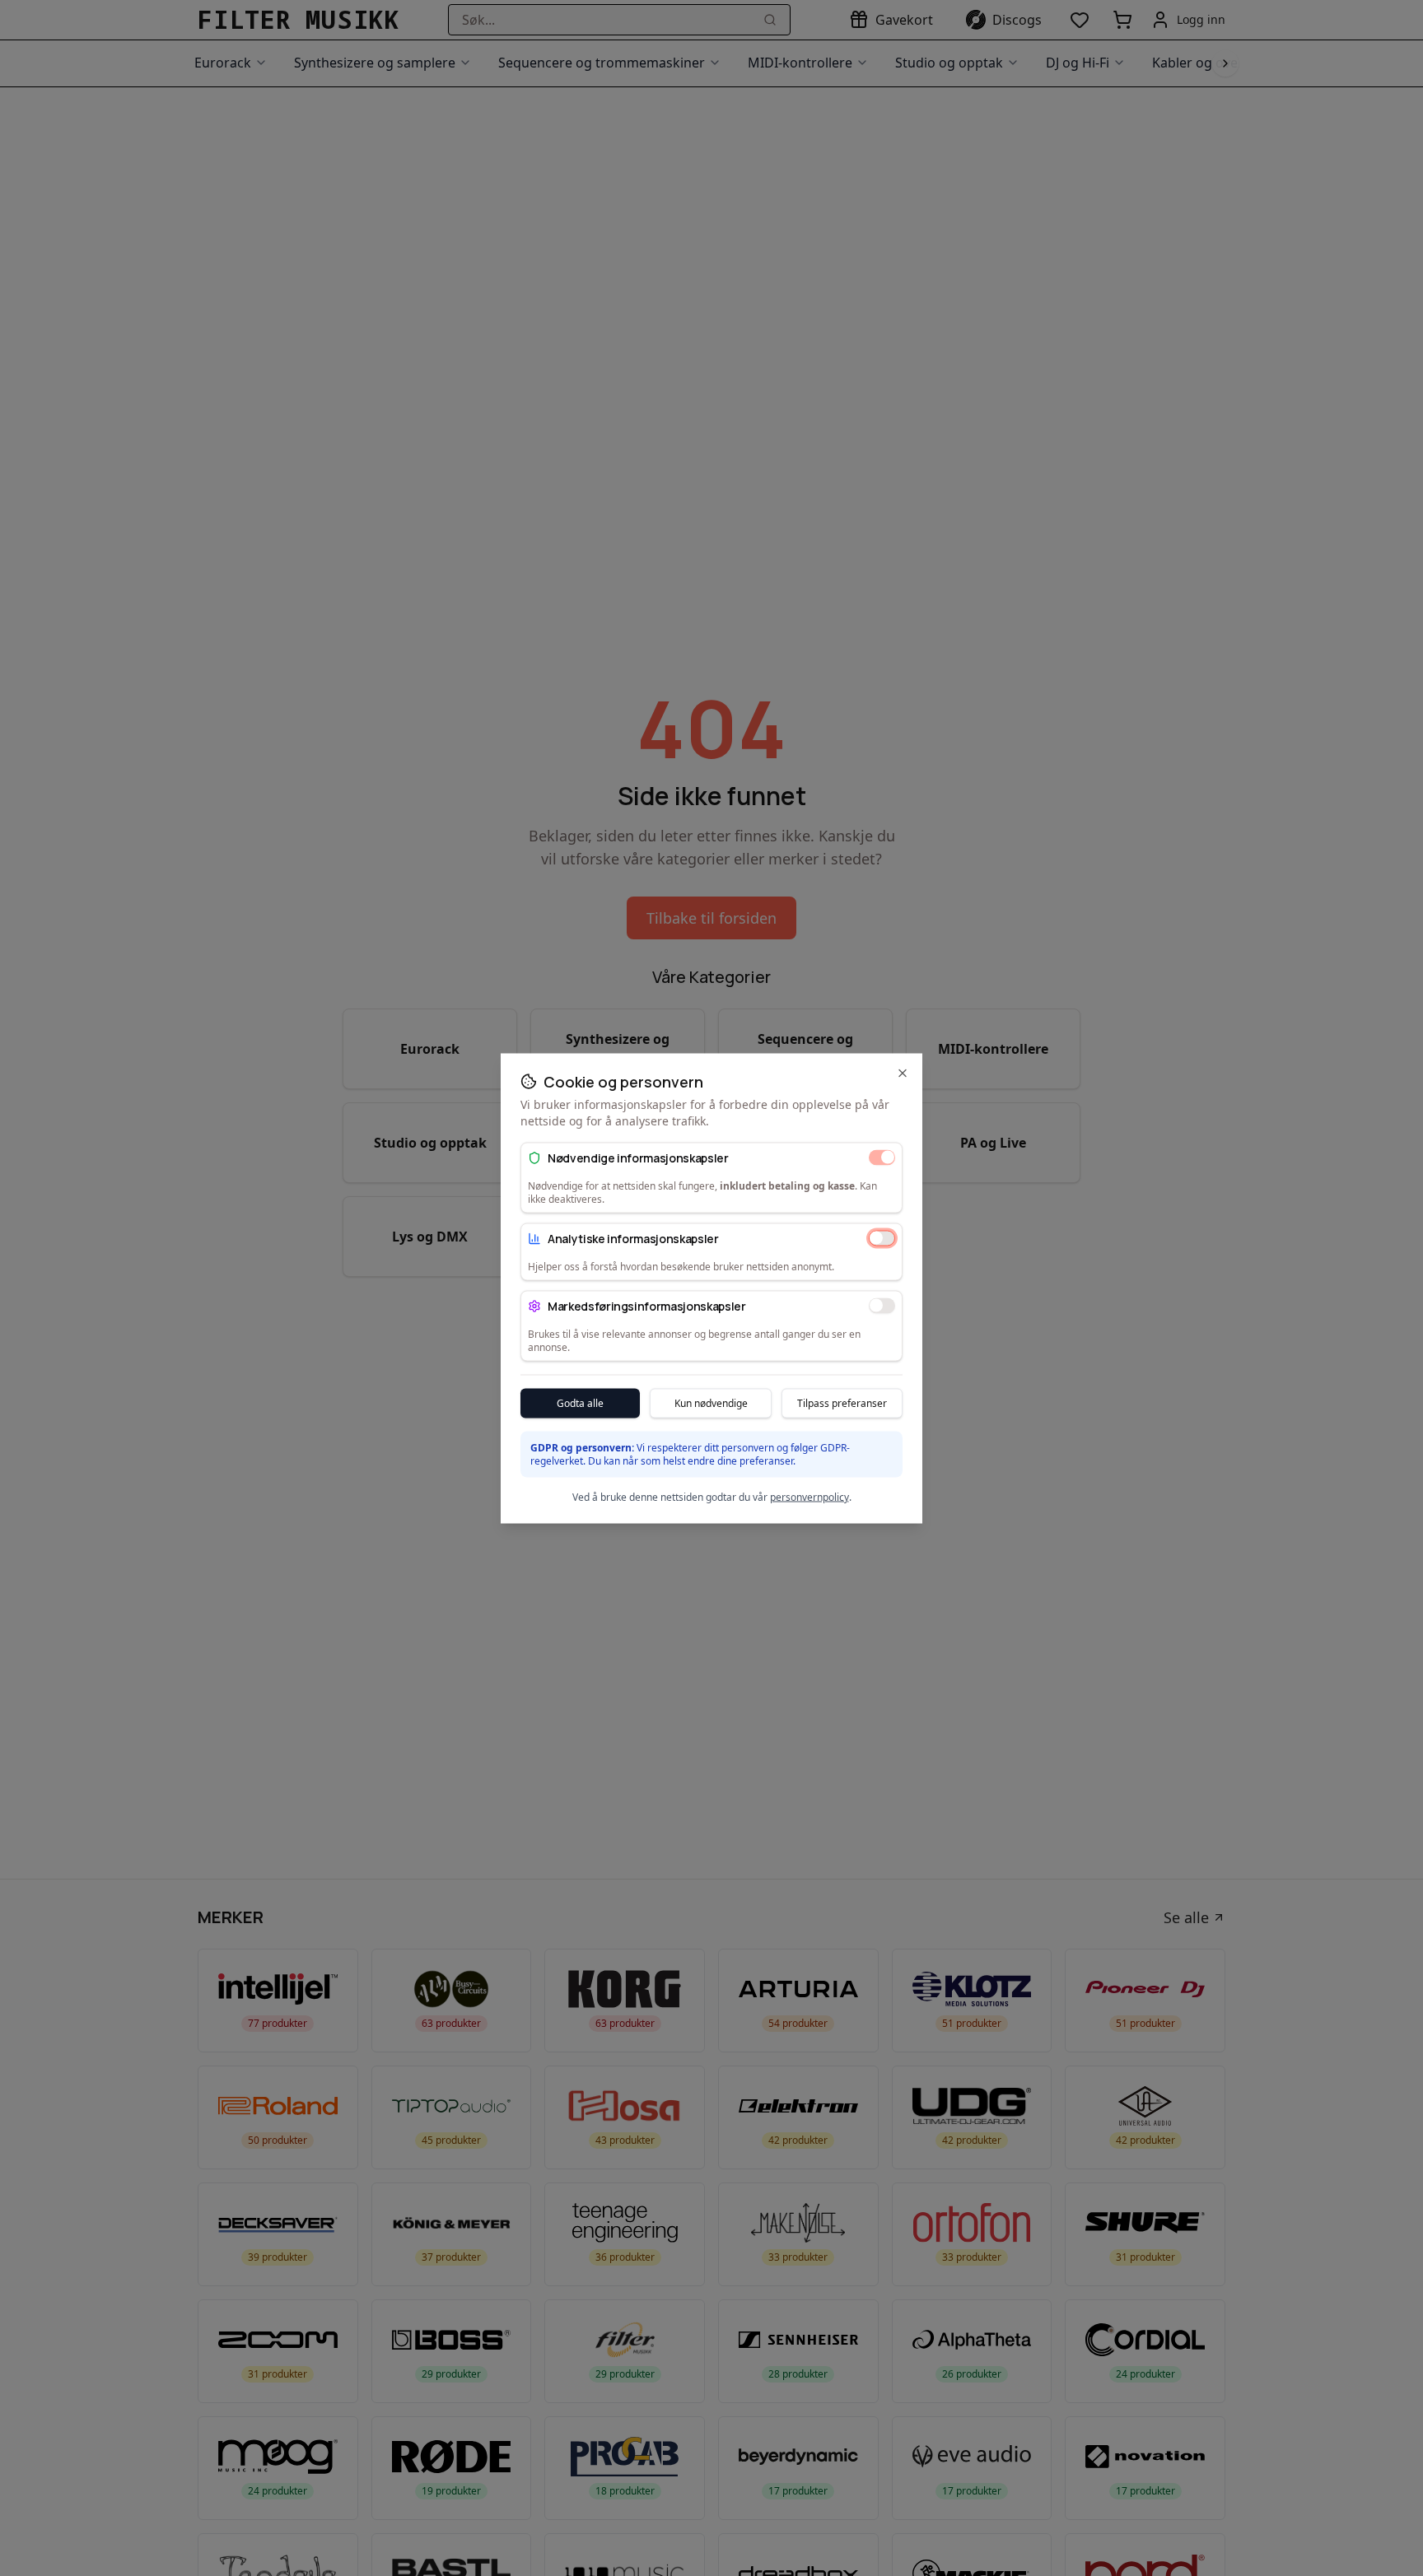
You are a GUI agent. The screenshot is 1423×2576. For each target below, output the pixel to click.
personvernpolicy (809, 1496)
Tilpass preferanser (842, 1402)
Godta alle (580, 1402)
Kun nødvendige (711, 1402)
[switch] (882, 1158)
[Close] (903, 1073)
